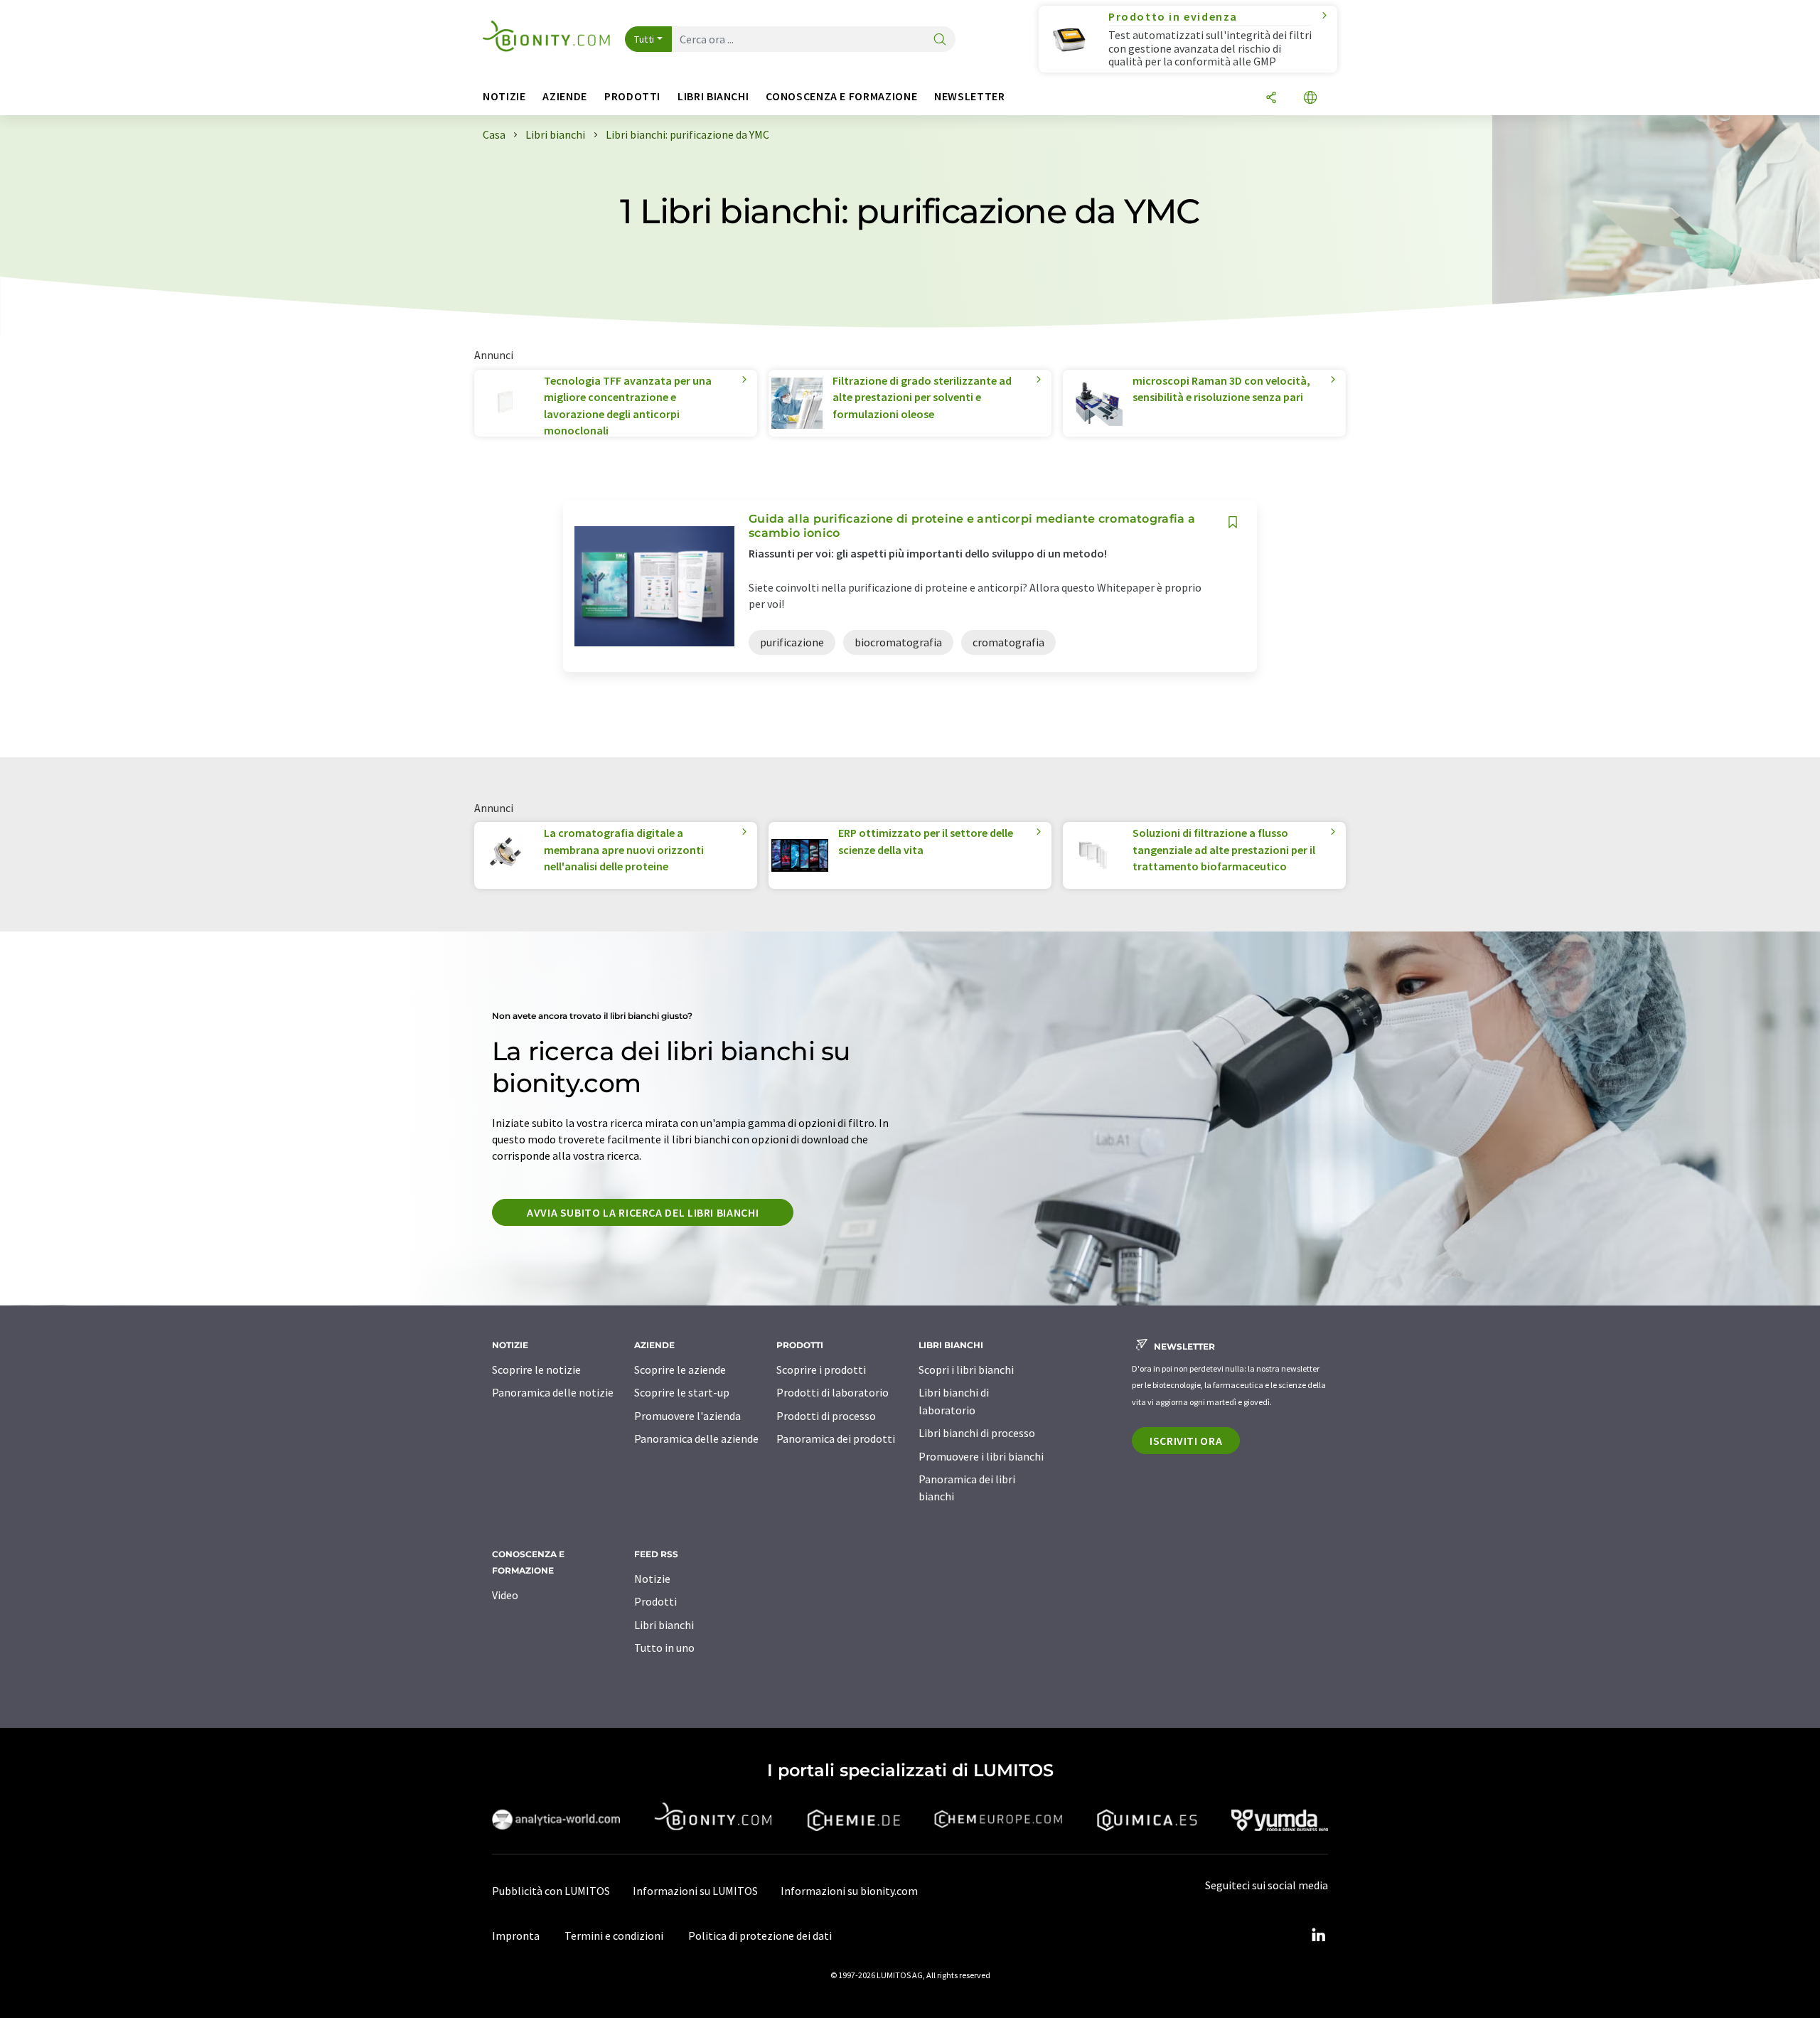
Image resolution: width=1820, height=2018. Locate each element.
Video (505, 1595)
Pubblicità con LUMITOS (551, 1891)
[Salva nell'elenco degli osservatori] (1233, 522)
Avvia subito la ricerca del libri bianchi (643, 1212)
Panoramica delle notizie (553, 1392)
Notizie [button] (504, 96)
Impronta (516, 1936)
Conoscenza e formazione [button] (841, 96)
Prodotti (655, 1601)
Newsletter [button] (969, 96)
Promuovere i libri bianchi (981, 1456)
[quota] (1271, 98)
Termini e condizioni (614, 1936)
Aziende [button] (564, 96)
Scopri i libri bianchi (966, 1370)
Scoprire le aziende (680, 1370)
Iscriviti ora (1186, 1441)
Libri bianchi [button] (713, 96)
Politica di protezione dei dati (760, 1936)
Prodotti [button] (632, 96)
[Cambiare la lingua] (1310, 98)
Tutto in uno (664, 1648)
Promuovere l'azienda (687, 1416)
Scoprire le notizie (536, 1370)
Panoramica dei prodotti (836, 1438)
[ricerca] (940, 40)
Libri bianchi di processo (977, 1433)
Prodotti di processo (826, 1416)
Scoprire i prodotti (821, 1370)
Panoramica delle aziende (696, 1438)
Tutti (644, 39)
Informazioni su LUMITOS (695, 1891)
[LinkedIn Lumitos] (1318, 1936)
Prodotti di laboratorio (833, 1392)
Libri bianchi (664, 1625)
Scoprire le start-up (682, 1392)
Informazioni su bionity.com (849, 1891)
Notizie (652, 1579)
